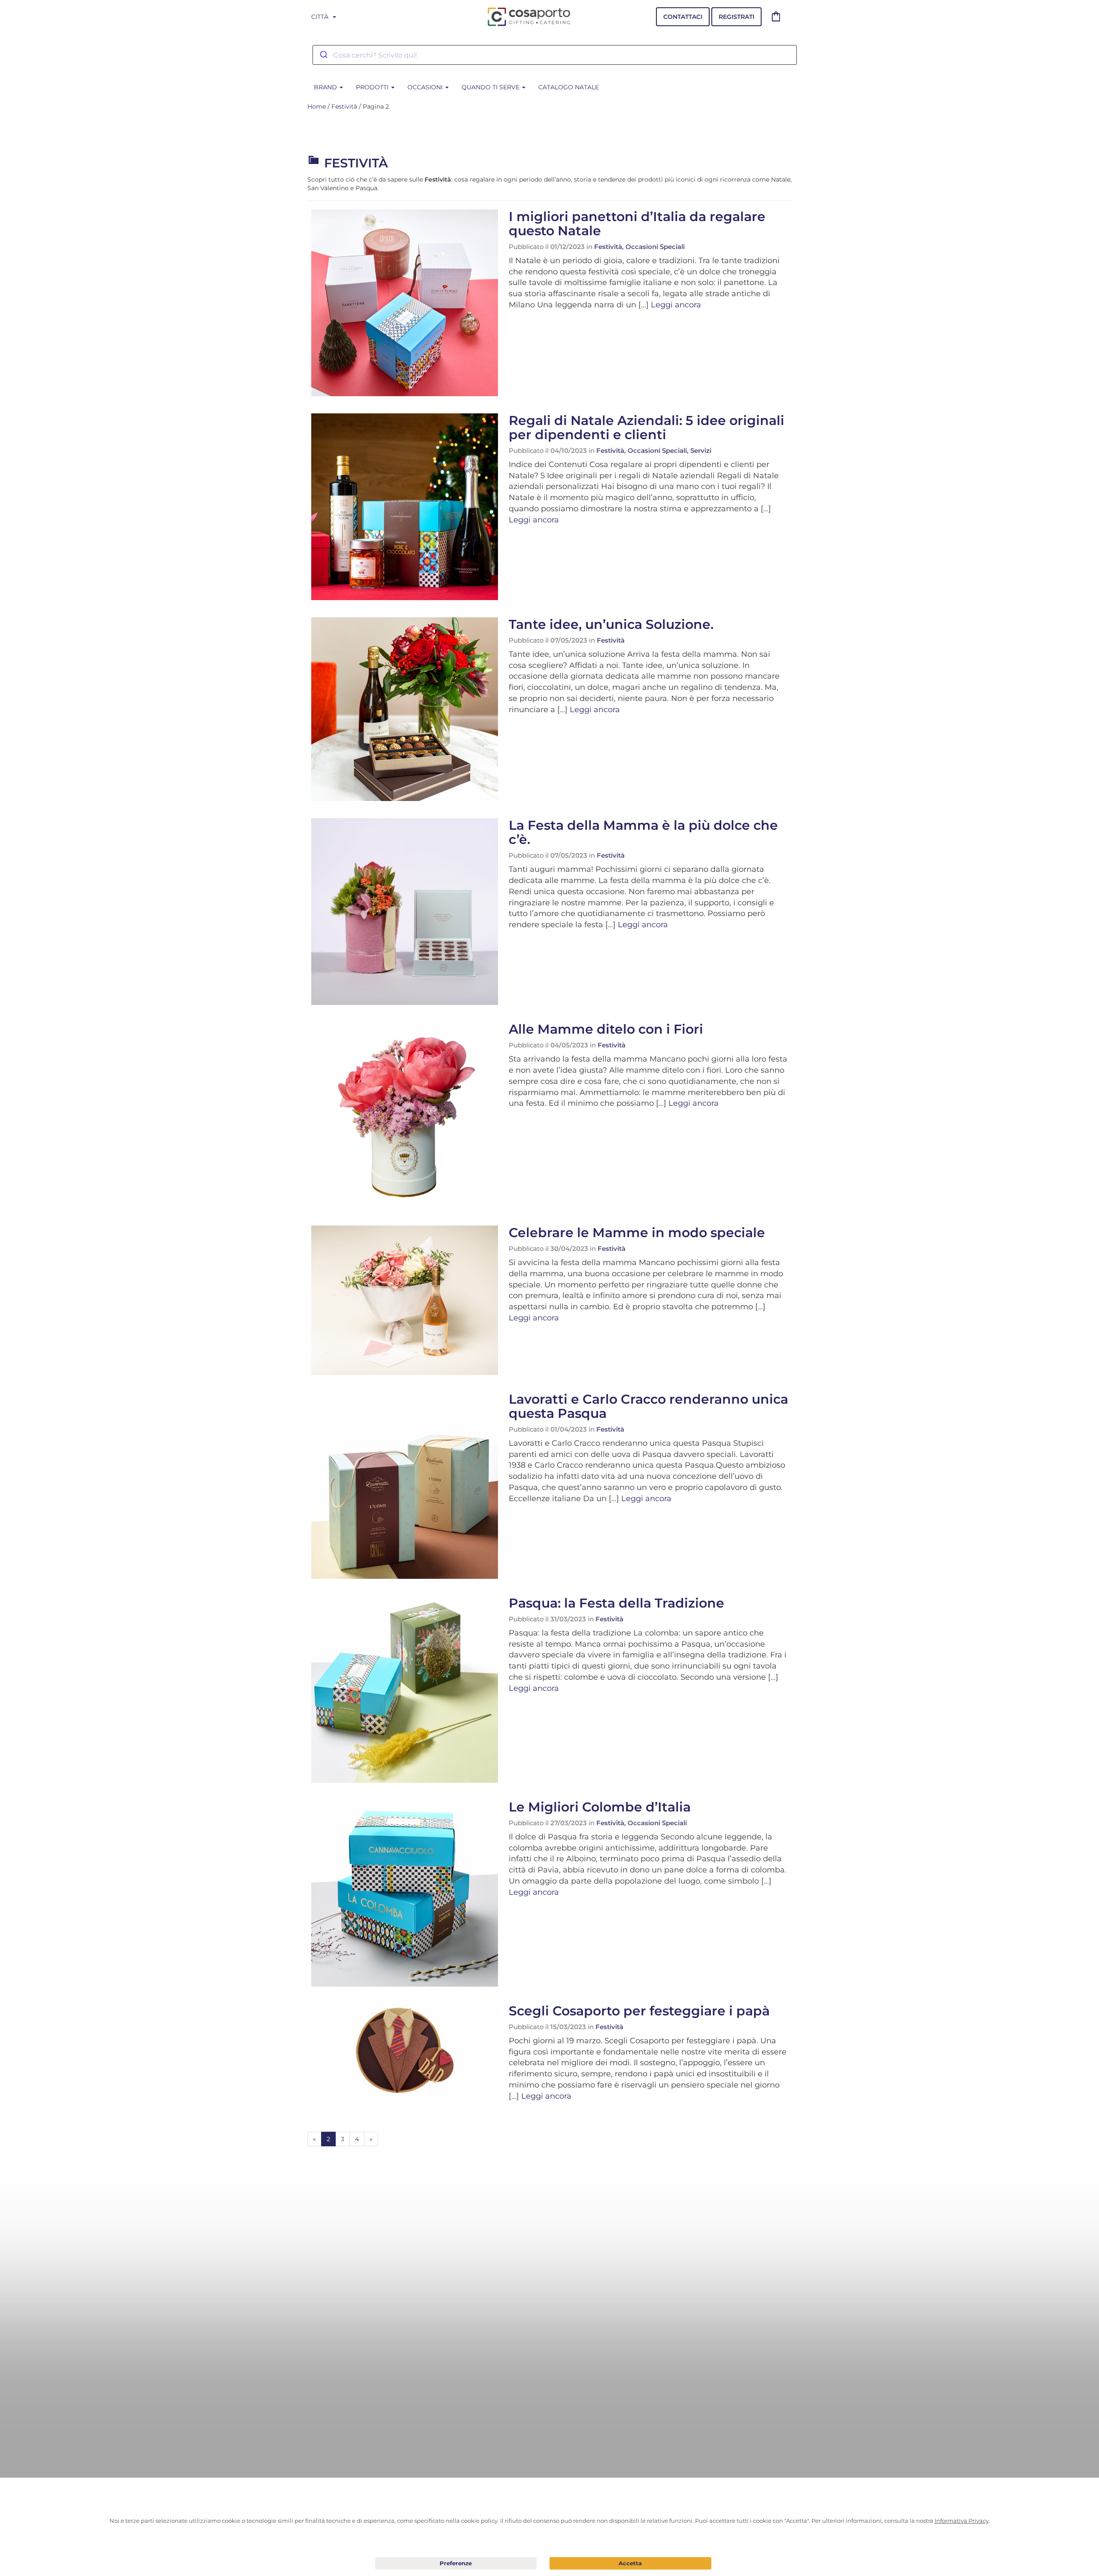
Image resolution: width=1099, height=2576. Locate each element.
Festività (344, 106)
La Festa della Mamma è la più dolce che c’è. (643, 832)
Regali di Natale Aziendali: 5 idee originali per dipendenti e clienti (647, 428)
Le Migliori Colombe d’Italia (600, 1807)
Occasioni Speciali (655, 247)
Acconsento (630, 2563)
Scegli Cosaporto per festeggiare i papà (639, 2011)
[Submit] (323, 55)
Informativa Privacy (962, 2521)
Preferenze (456, 2564)
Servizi (701, 451)
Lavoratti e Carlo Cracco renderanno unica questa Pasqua (648, 1406)
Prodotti (373, 87)
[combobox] (555, 55)
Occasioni (426, 87)
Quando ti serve (491, 87)
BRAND (326, 87)
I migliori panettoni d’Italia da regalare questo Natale (637, 224)
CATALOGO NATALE (569, 87)
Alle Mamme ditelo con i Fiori (606, 1029)
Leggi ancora (676, 305)
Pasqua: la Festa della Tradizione (616, 1603)
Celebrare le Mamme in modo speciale (637, 1233)
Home (317, 106)
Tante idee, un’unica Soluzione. (611, 624)
